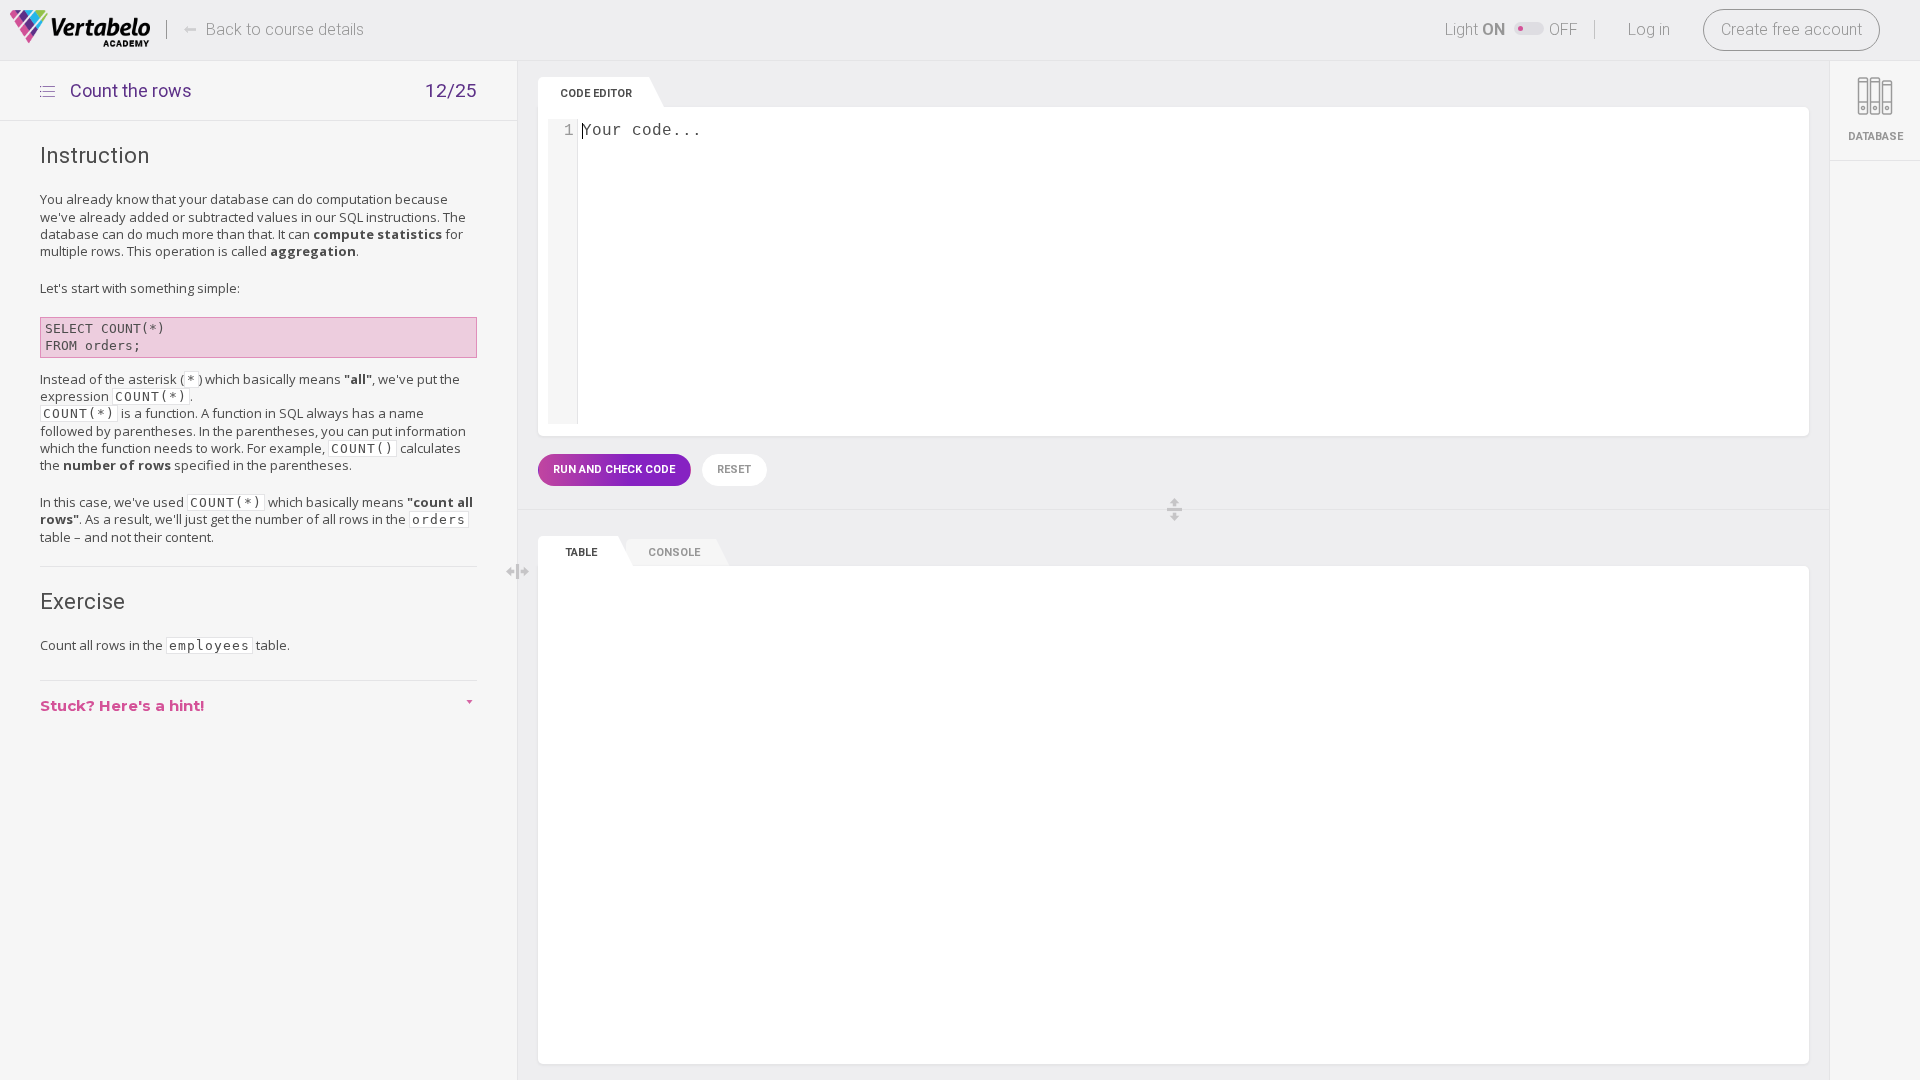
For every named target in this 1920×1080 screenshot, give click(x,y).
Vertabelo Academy (80, 29)
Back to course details (285, 29)
